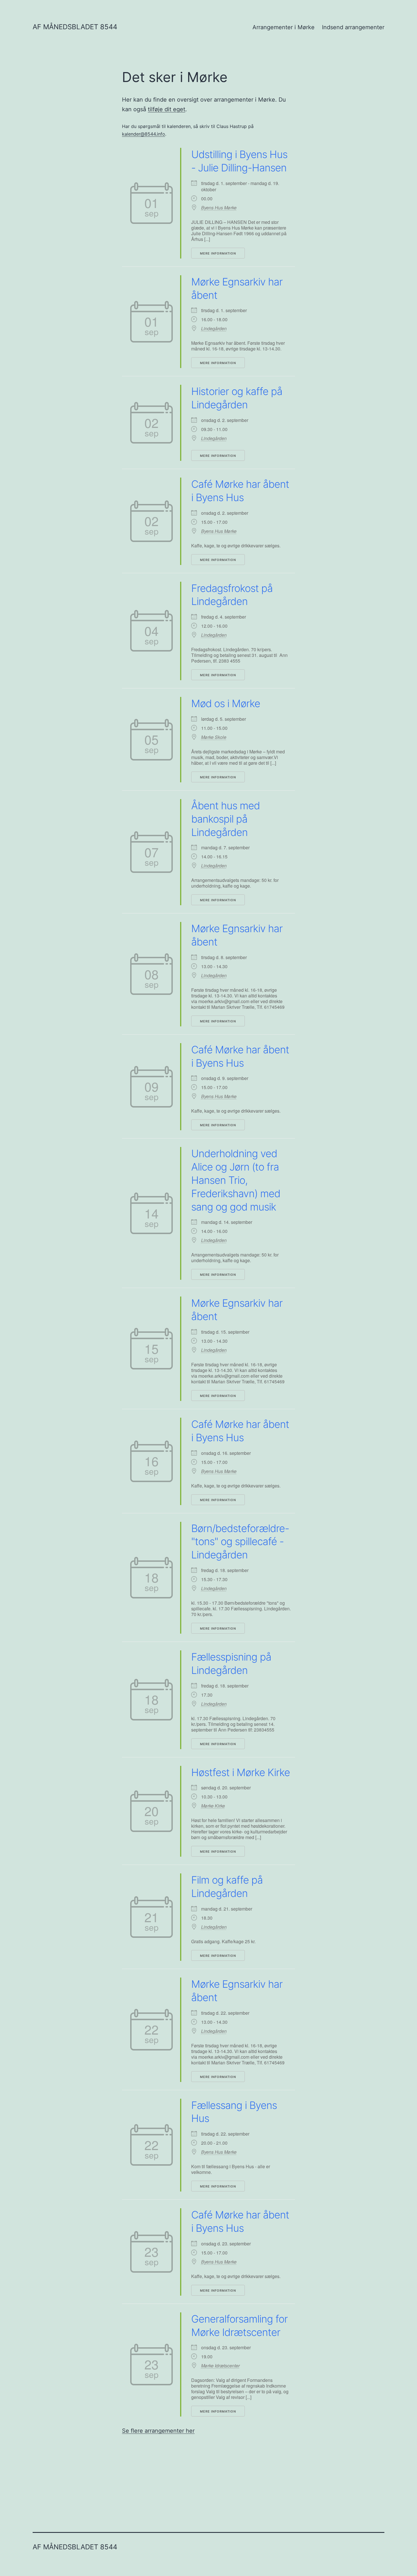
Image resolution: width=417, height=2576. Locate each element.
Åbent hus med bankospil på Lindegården (226, 819)
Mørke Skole (214, 737)
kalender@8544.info (144, 134)
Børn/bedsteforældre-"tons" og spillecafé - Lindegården (240, 1542)
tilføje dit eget (167, 109)
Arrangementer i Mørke (284, 27)
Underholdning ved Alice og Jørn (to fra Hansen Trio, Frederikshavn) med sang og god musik (236, 1180)
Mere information (218, 253)
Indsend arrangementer (353, 27)
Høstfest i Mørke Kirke (241, 1772)
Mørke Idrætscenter (220, 2366)
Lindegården (214, 329)
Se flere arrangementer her (158, 2431)
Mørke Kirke (213, 1806)
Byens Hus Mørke (219, 208)
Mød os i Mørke (226, 703)
